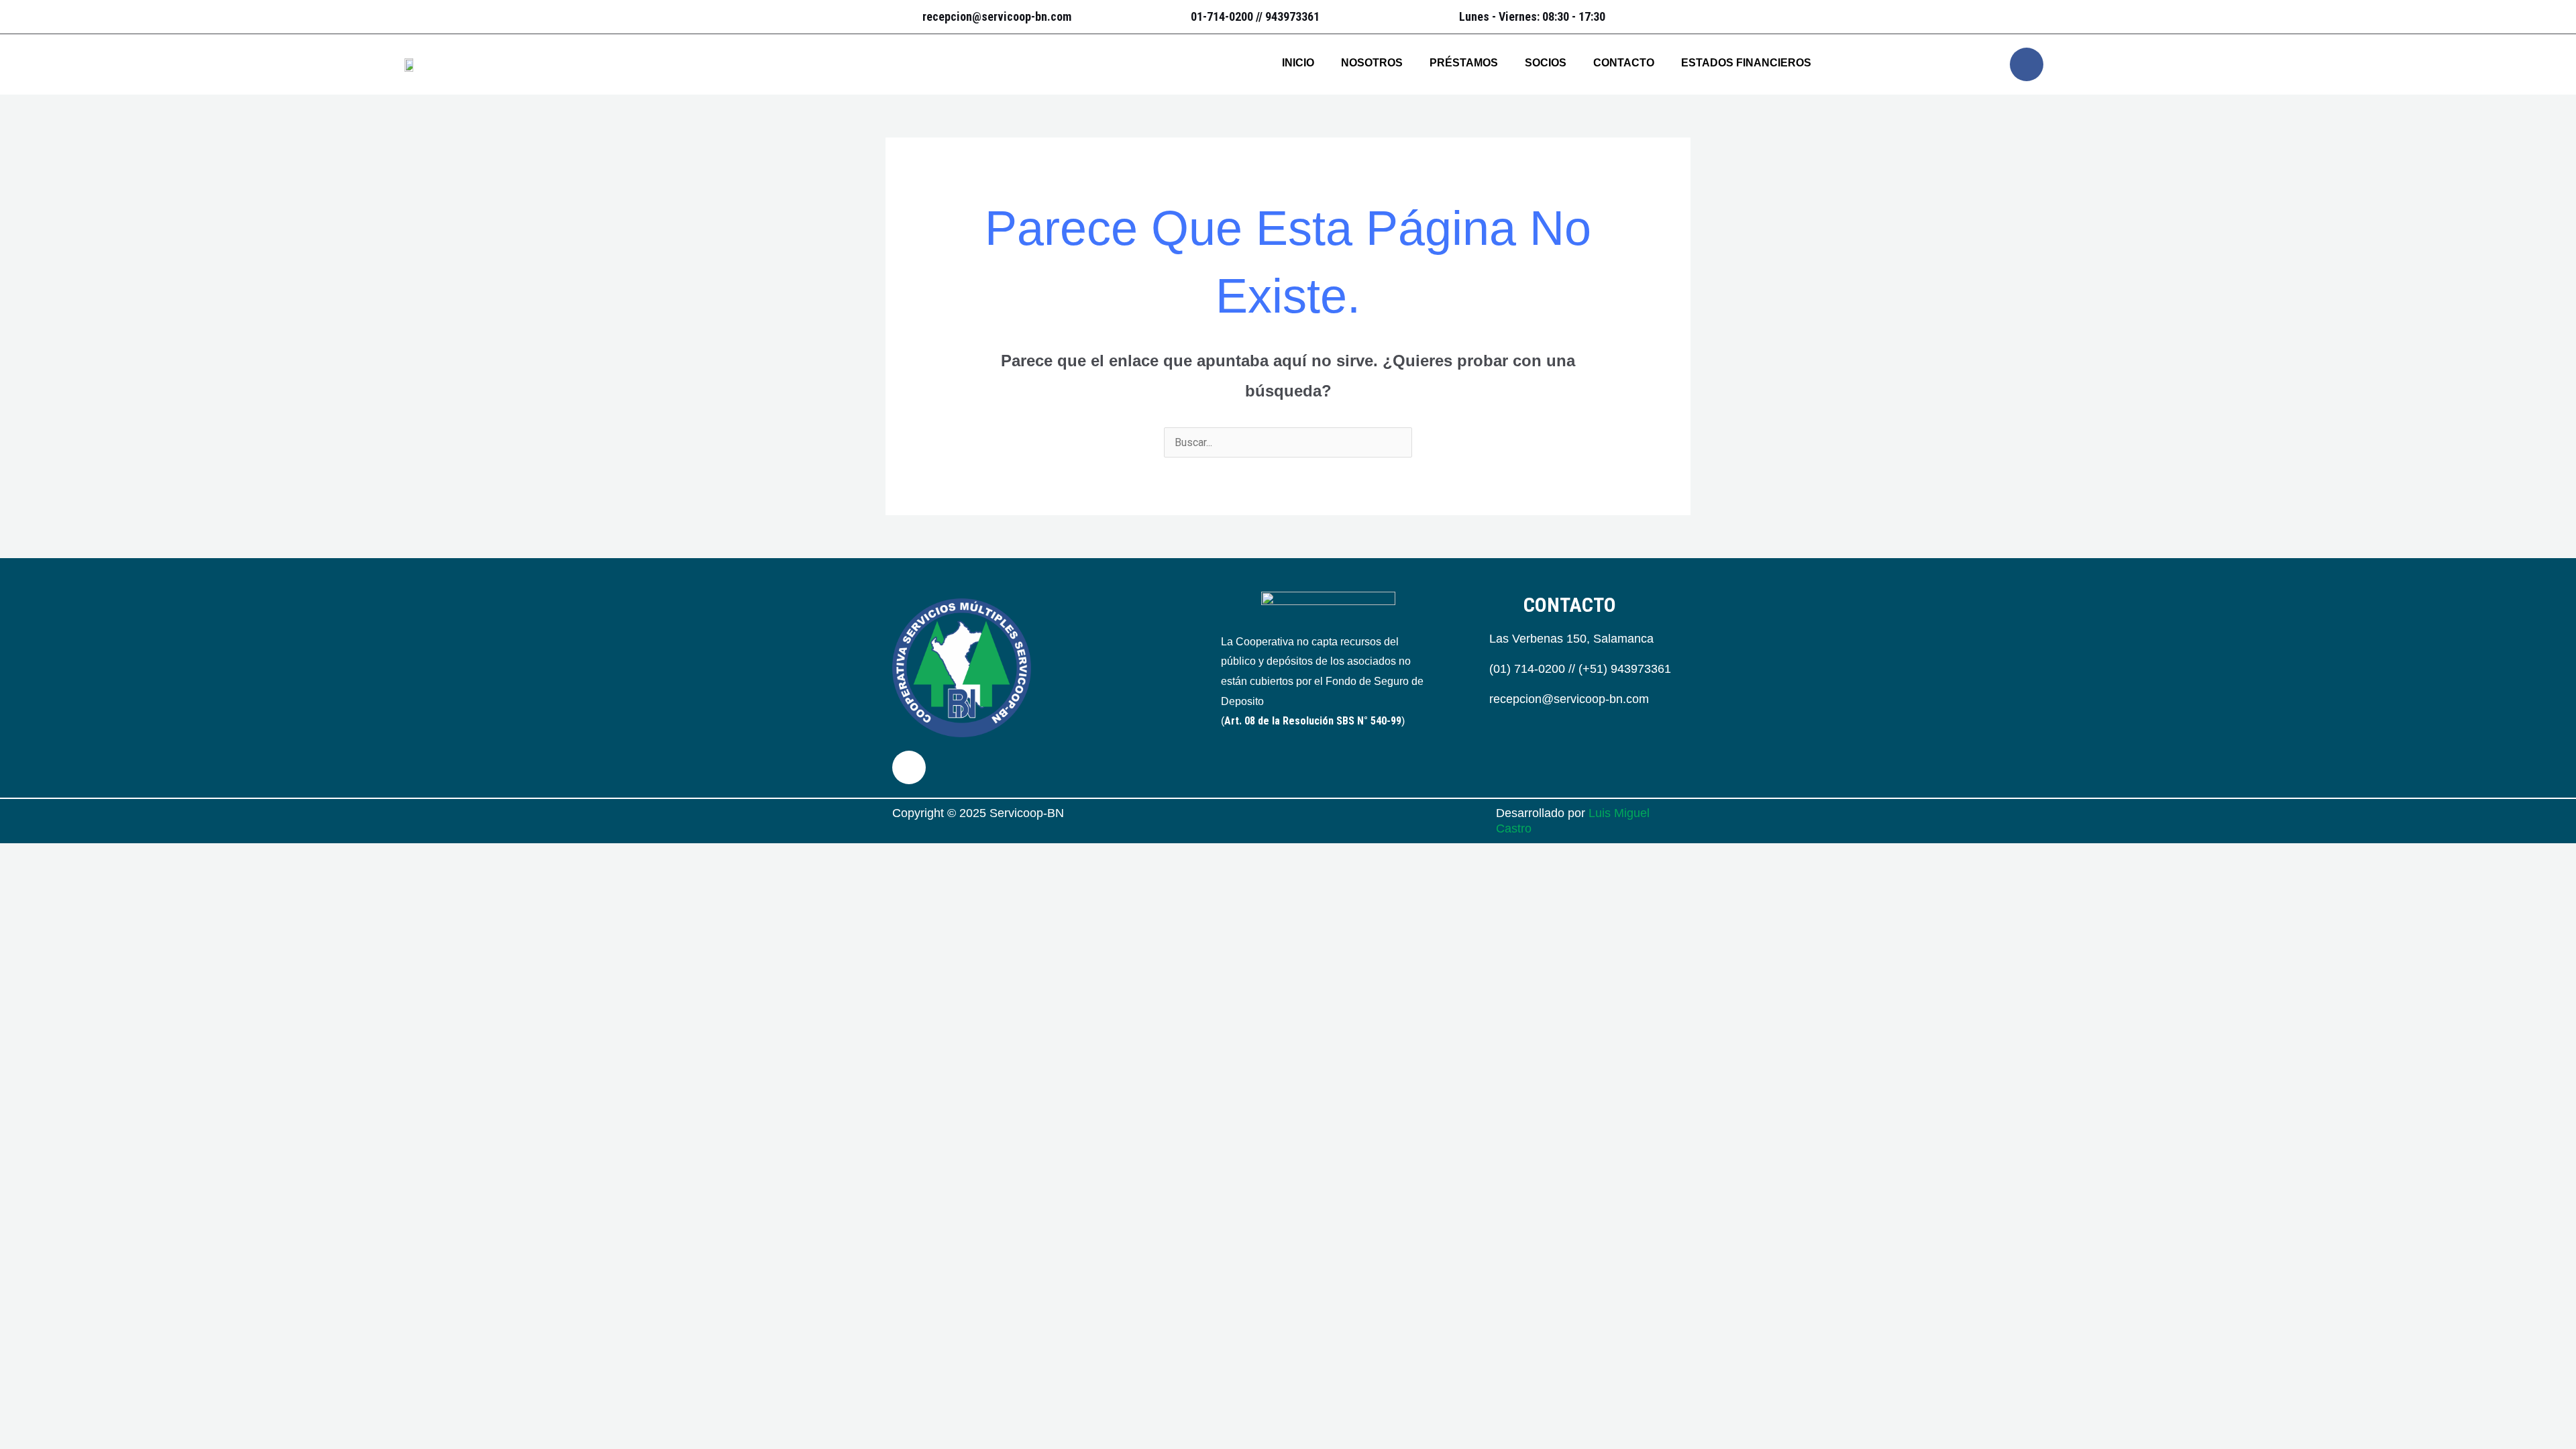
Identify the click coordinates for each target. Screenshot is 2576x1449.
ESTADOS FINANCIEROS (1746, 63)
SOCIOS (1546, 63)
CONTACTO (1624, 63)
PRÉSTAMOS (1464, 63)
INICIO (1298, 63)
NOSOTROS (1372, 63)
